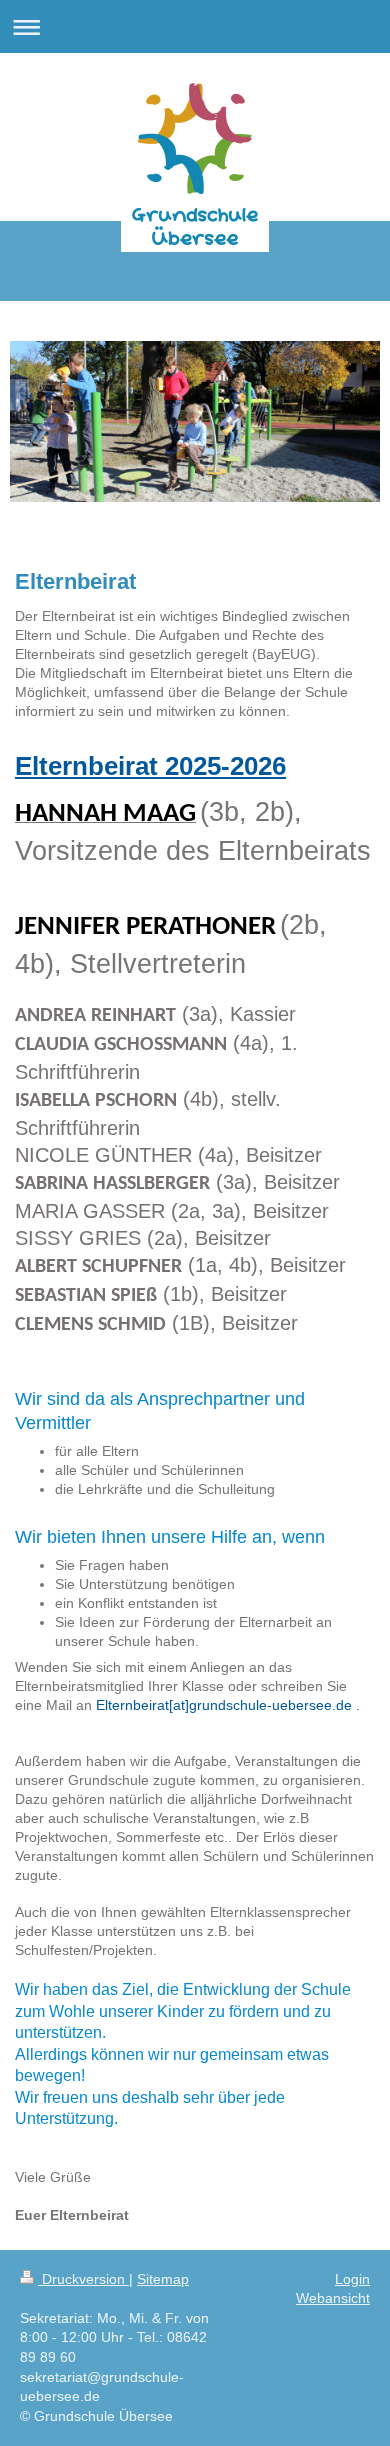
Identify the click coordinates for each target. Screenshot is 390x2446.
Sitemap (163, 2279)
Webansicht (333, 2298)
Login (352, 2279)
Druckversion (83, 2279)
